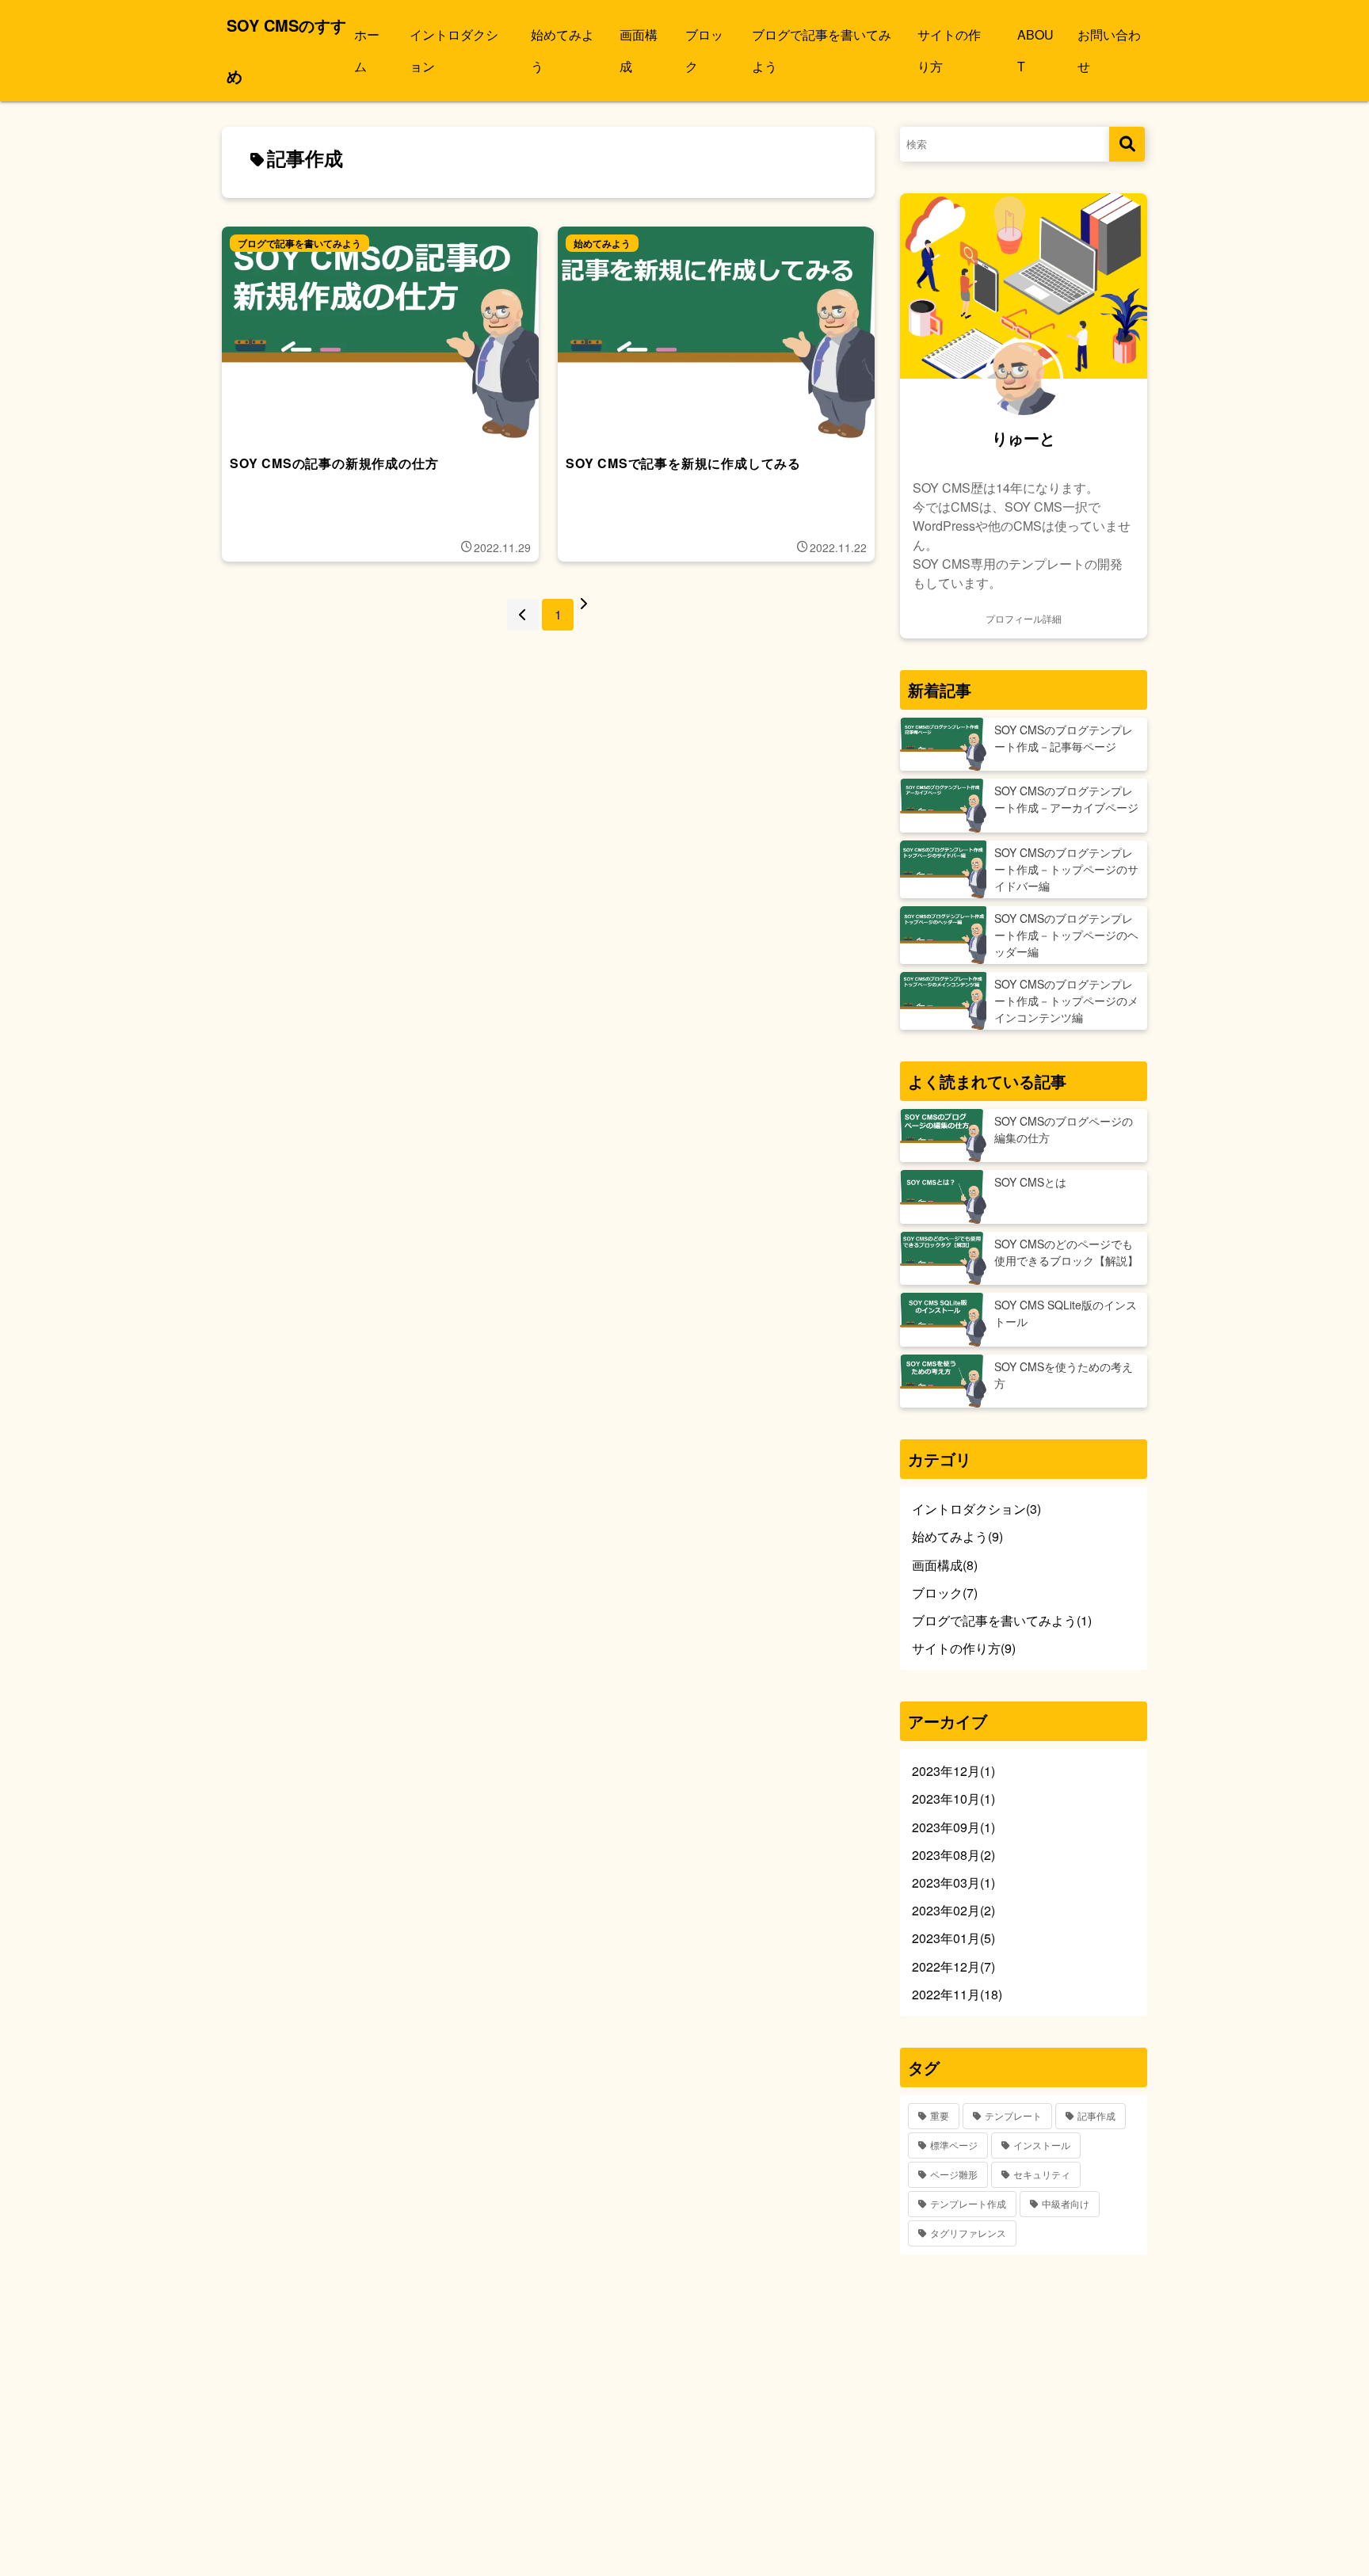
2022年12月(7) (953, 1966)
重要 (940, 2115)
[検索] (1127, 144)
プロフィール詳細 (1024, 618)
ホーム (367, 50)
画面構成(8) (945, 1565)
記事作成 (1096, 2115)
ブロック (704, 50)
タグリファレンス (968, 2233)
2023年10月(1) (953, 1799)
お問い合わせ (1109, 50)
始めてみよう (562, 50)
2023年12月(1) (953, 1771)
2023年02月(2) (953, 1910)
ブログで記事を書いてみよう (822, 50)
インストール (1042, 2145)
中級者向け (1066, 2203)
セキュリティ (1042, 2174)
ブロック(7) (945, 1593)
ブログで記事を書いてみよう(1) (1002, 1620)
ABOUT (1035, 50)
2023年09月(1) (953, 1827)
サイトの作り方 (949, 50)
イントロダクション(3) (976, 1509)
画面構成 (639, 50)
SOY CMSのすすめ (286, 50)
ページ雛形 (954, 2174)
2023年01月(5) (953, 1938)
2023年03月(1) (953, 1882)
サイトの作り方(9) (964, 1648)
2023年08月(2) (953, 1855)
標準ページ (954, 2145)
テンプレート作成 (968, 2203)
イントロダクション (454, 50)
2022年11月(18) (957, 1994)
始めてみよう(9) (957, 1536)
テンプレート (1013, 2115)
